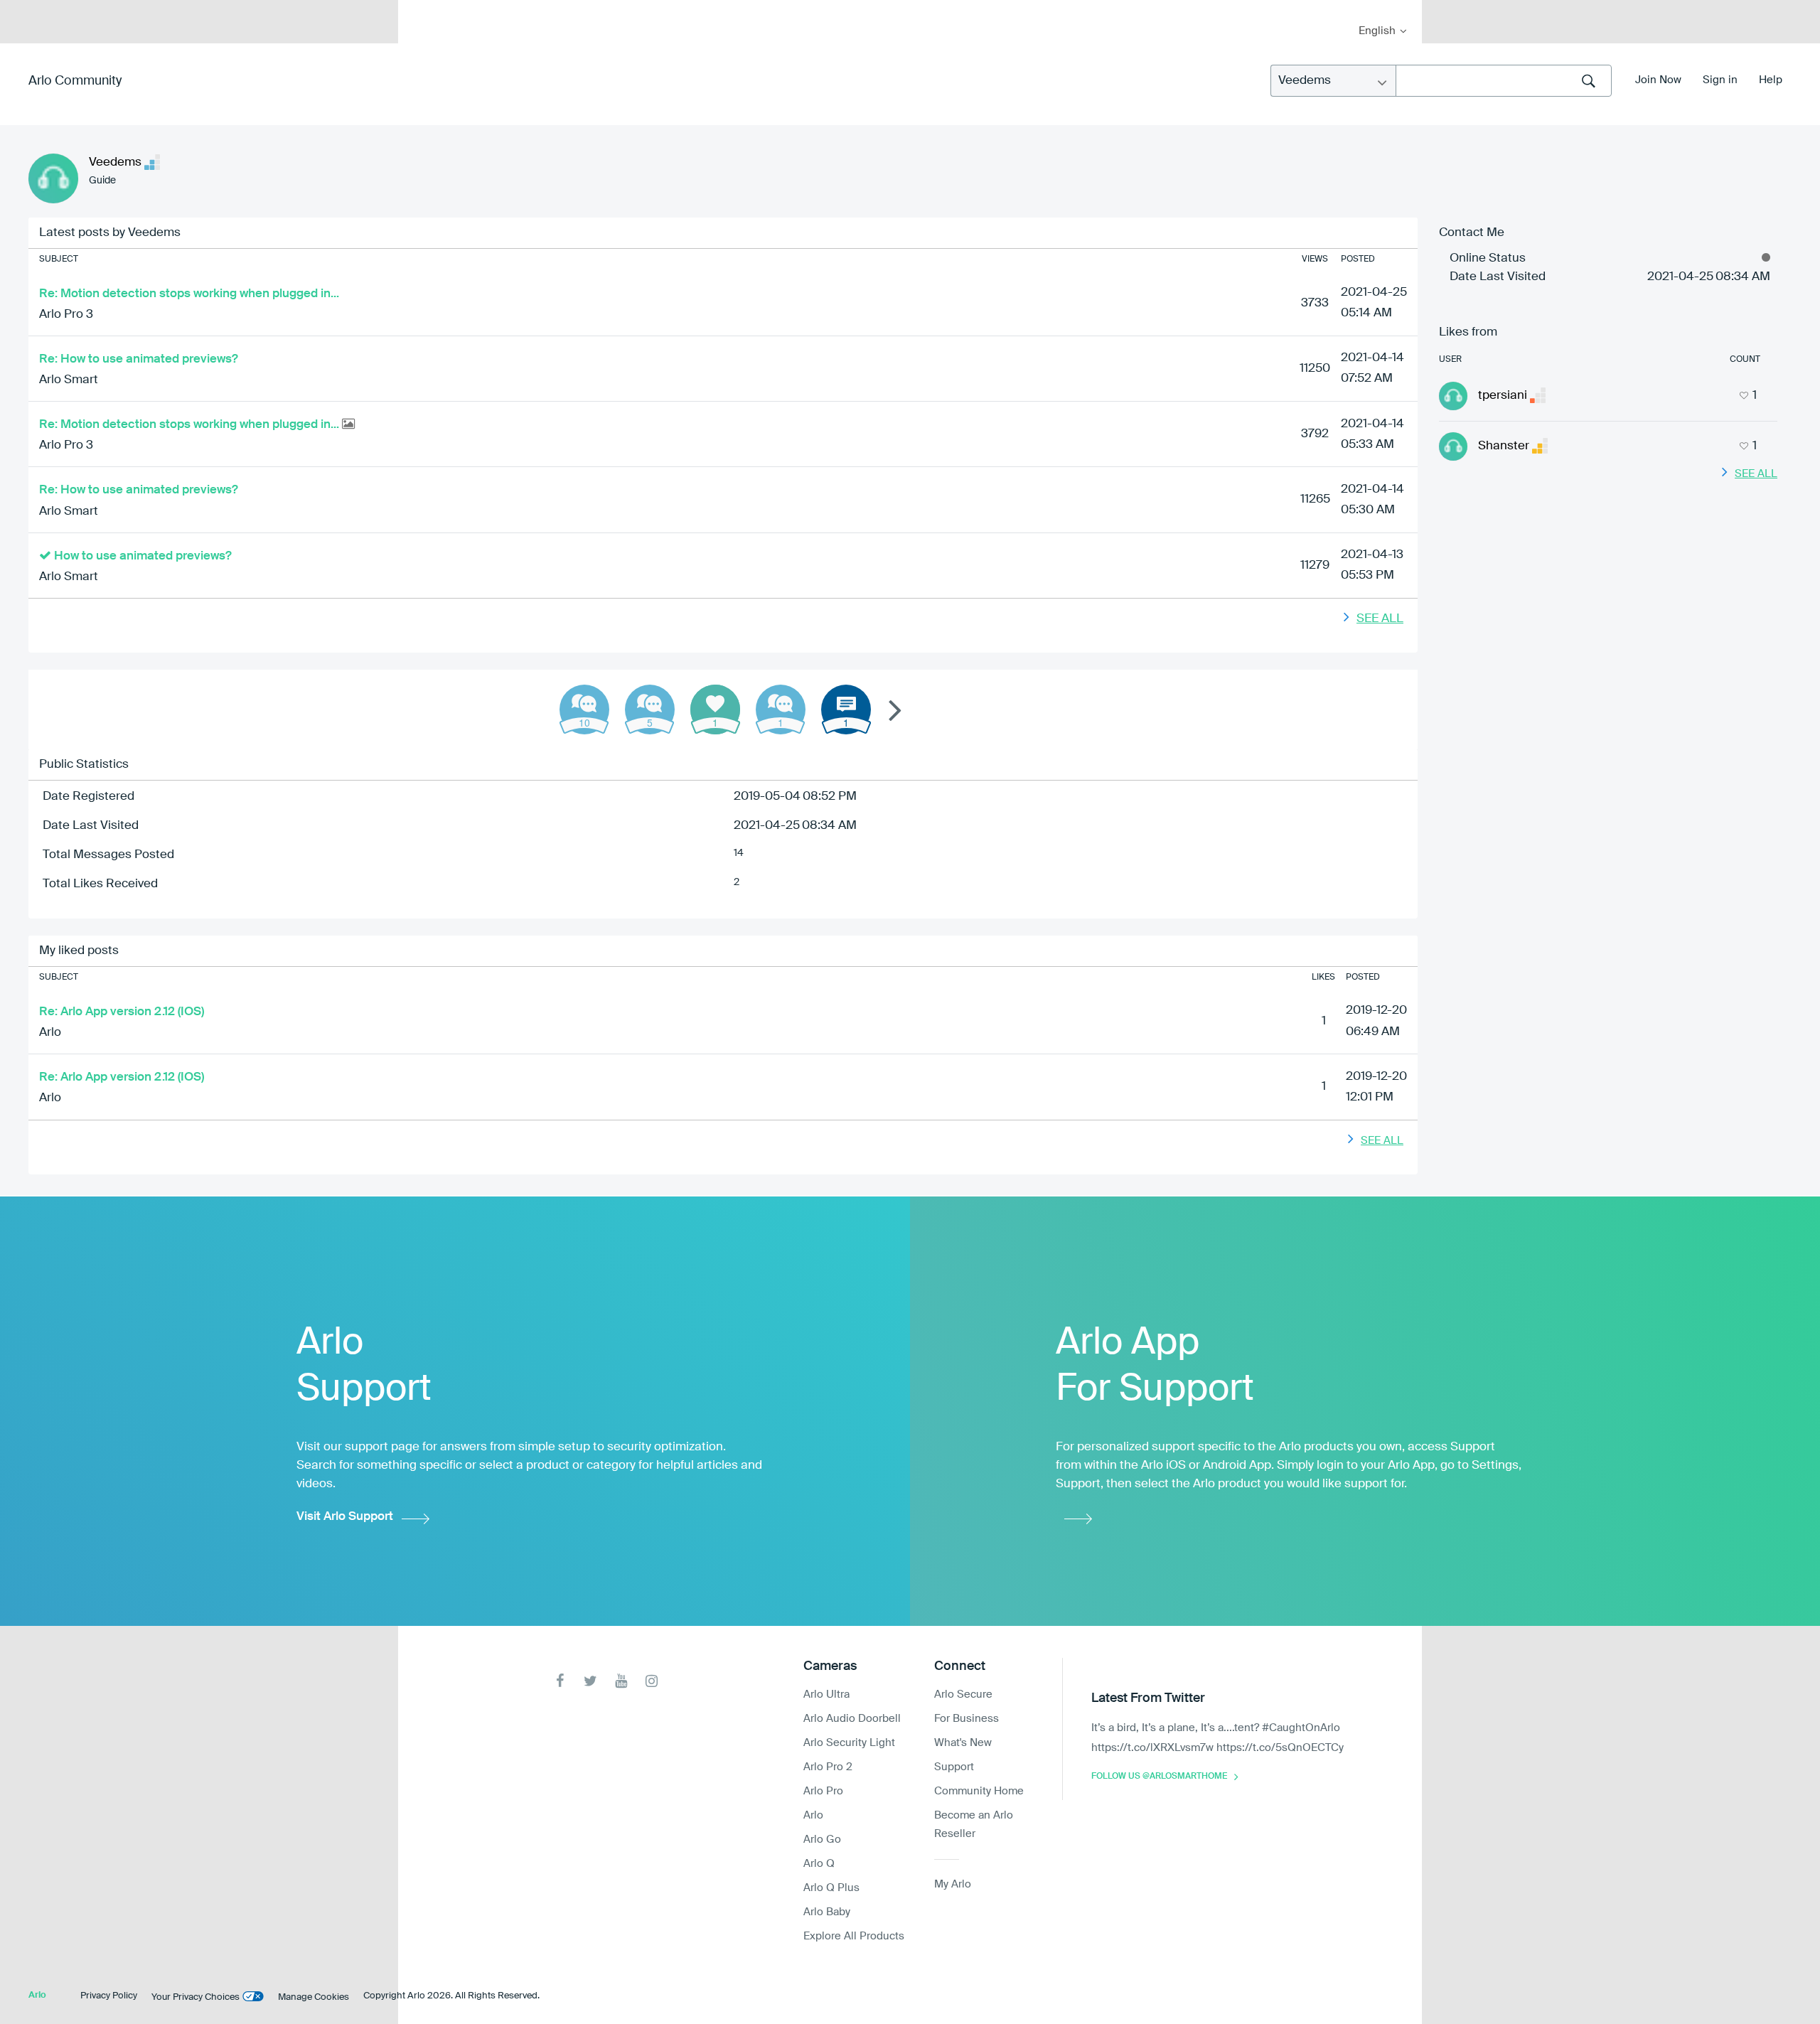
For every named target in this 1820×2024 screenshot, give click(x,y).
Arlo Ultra (826, 1694)
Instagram (652, 1681)
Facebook (560, 1681)
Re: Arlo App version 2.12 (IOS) (122, 1012)
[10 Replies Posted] (584, 710)
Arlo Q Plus (831, 1888)
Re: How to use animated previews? (139, 359)
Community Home (979, 1791)
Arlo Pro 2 (828, 1767)
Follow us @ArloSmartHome (1159, 1777)
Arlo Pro (823, 1791)
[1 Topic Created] (846, 710)
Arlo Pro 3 (66, 315)
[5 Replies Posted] (650, 710)
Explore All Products (854, 1936)
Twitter (590, 1681)
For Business (967, 1719)
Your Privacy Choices (196, 1997)
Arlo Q (819, 1864)
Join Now (1658, 80)
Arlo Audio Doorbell (852, 1719)
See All (1380, 619)
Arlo (50, 1033)
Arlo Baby (827, 1912)
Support (954, 1767)
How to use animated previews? (143, 556)
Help (1771, 80)
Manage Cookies (314, 1997)
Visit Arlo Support (345, 1517)
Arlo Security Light (849, 1743)
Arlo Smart (69, 380)
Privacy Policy (109, 1996)
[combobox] (1504, 81)
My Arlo (419, 9)
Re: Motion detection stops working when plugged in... (189, 294)
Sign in (1720, 80)
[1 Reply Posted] (781, 710)
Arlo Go (822, 1840)
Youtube (621, 1681)
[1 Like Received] (715, 710)
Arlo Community (75, 81)
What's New (963, 1743)
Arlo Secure (963, 1694)
